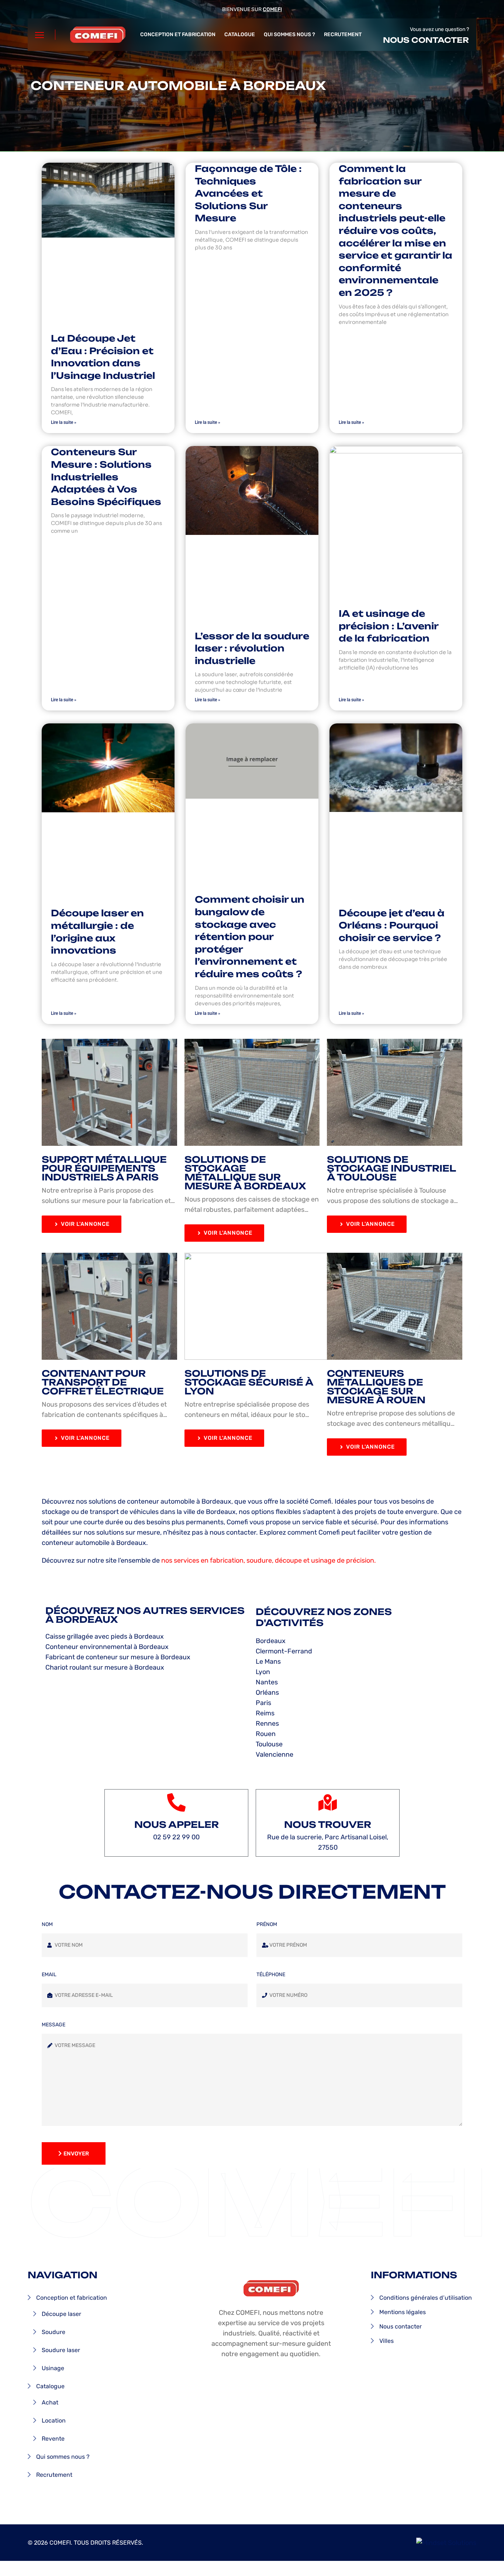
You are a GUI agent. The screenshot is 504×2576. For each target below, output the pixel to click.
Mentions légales (403, 2312)
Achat (50, 2402)
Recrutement (343, 34)
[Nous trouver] (328, 1802)
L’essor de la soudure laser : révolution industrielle (252, 648)
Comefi (272, 9)
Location (54, 2421)
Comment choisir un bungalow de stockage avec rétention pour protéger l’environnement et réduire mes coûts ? (250, 937)
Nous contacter (426, 40)
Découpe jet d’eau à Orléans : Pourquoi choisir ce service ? (392, 925)
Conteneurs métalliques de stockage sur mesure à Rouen (376, 1387)
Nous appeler (177, 1825)
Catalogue (240, 34)
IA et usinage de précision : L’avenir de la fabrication (389, 626)
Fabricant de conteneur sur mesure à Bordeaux (118, 1657)
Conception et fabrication (178, 34)
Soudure (53, 2332)
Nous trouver (328, 1825)
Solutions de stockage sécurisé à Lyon (249, 1382)
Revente (53, 2439)
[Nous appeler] (176, 1802)
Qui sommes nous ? (289, 34)
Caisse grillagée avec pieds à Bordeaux (105, 1636)
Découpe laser (61, 2314)
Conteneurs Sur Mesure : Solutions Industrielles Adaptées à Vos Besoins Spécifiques (106, 477)
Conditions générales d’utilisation (426, 2298)
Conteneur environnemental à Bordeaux (107, 1647)
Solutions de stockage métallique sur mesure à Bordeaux (245, 1173)
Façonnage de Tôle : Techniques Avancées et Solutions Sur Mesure (248, 193)
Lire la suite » (64, 422)
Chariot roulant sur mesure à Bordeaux (105, 1667)
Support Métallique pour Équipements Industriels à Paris (104, 1168)
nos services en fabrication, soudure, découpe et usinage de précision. (269, 1560)
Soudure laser (61, 2350)
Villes (386, 2341)
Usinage (53, 2368)
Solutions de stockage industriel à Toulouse (391, 1168)
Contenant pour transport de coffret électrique (103, 1382)
